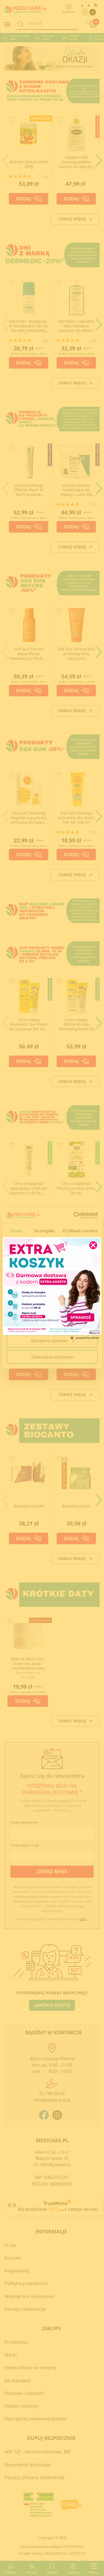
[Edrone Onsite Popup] (52, 1288)
